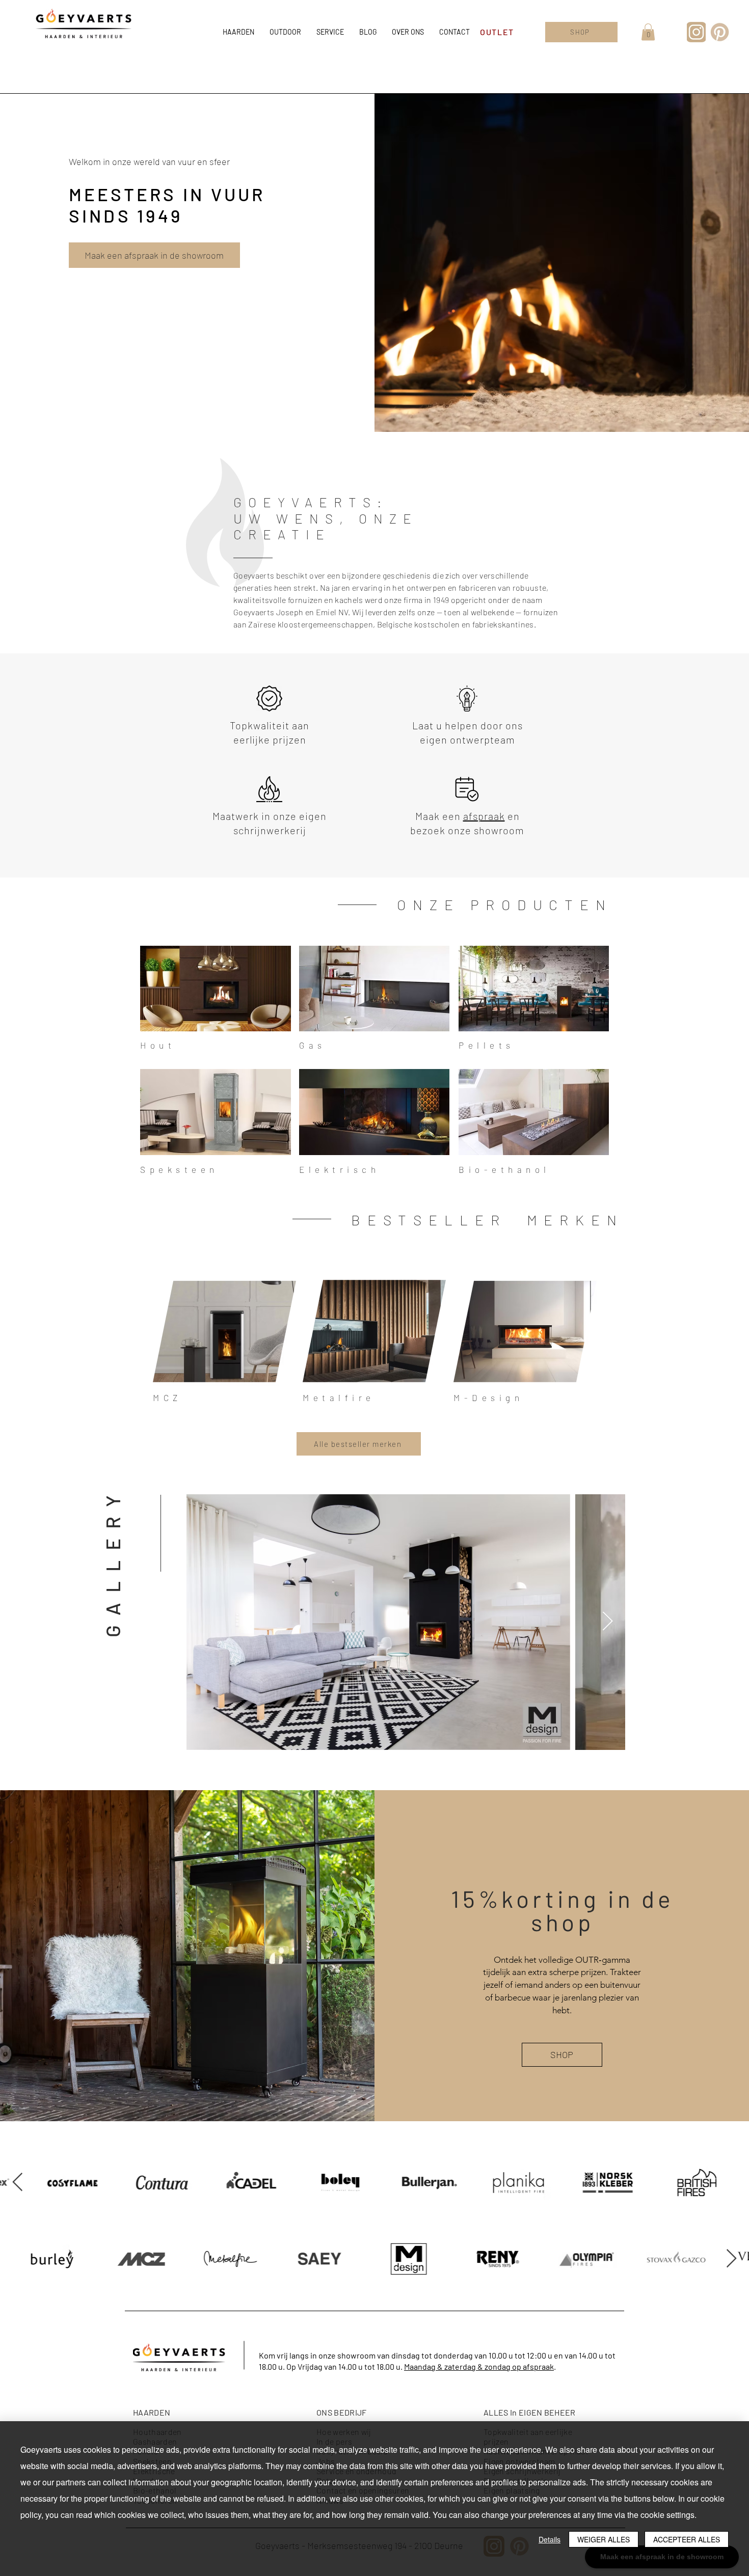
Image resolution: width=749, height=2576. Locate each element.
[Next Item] (607, 1622)
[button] (648, 32)
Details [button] (550, 2539)
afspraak (484, 816)
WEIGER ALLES (604, 2539)
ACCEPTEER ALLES (687, 2539)
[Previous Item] (731, 2183)
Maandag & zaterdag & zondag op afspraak (479, 2366)
